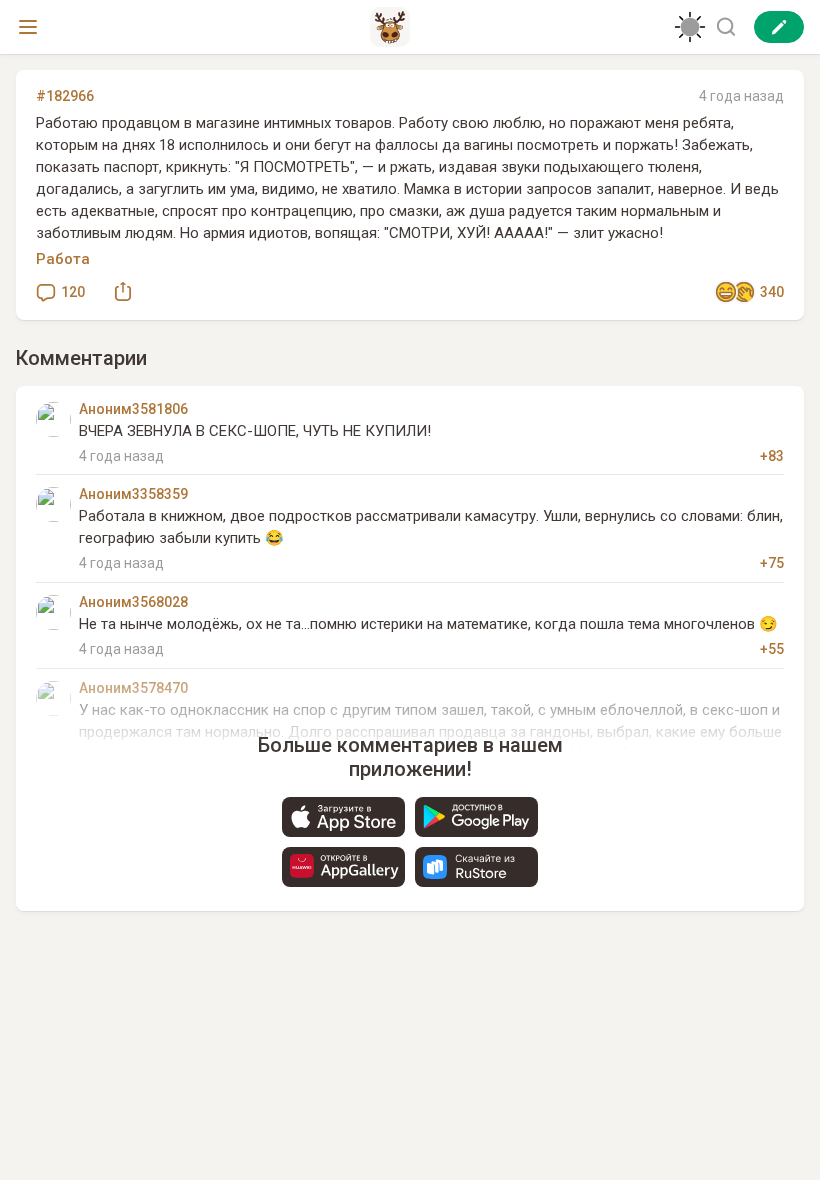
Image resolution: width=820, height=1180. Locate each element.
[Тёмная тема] (690, 27)
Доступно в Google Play (476, 817)
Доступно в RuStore (476, 867)
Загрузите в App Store (343, 817)
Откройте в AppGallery (343, 867)
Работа (63, 259)
